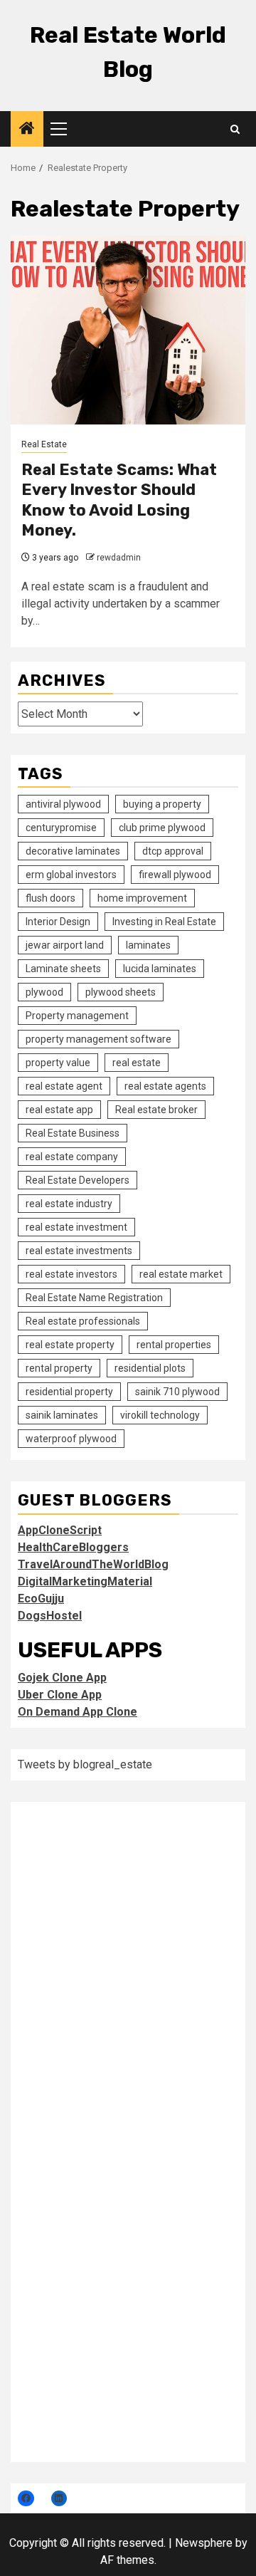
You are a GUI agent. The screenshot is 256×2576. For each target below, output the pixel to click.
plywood (44, 992)
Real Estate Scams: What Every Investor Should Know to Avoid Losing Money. (119, 500)
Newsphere (204, 2543)
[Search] (235, 129)
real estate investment (76, 1227)
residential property (69, 1392)
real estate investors (71, 1274)
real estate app (59, 1110)
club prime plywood (162, 828)
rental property (59, 1368)
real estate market (181, 1274)
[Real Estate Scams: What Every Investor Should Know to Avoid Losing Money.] (128, 330)
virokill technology (160, 1415)
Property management (77, 1016)
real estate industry (69, 1204)
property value (58, 1063)
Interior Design (58, 922)
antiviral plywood (63, 804)
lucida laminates (160, 969)
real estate (137, 1063)
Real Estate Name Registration (94, 1298)
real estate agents (165, 1086)
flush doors (50, 898)
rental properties (174, 1345)
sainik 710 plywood (177, 1392)
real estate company (72, 1157)
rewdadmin (119, 558)
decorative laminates (73, 851)
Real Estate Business (73, 1133)
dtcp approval (173, 851)
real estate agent (64, 1086)
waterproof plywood (71, 1439)
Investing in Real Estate (164, 922)
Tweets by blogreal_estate (85, 1764)
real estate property (70, 1345)
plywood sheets (121, 992)
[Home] (27, 130)
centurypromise (61, 828)
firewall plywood (175, 875)
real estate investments (79, 1251)
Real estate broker (156, 1110)
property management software (98, 1039)
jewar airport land (65, 945)
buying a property (162, 804)
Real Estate (44, 444)
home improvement (142, 898)
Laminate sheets (63, 969)
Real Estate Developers (78, 1180)
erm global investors (71, 875)
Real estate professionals (83, 1321)
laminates (148, 945)
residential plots (150, 1368)
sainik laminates (62, 1415)
